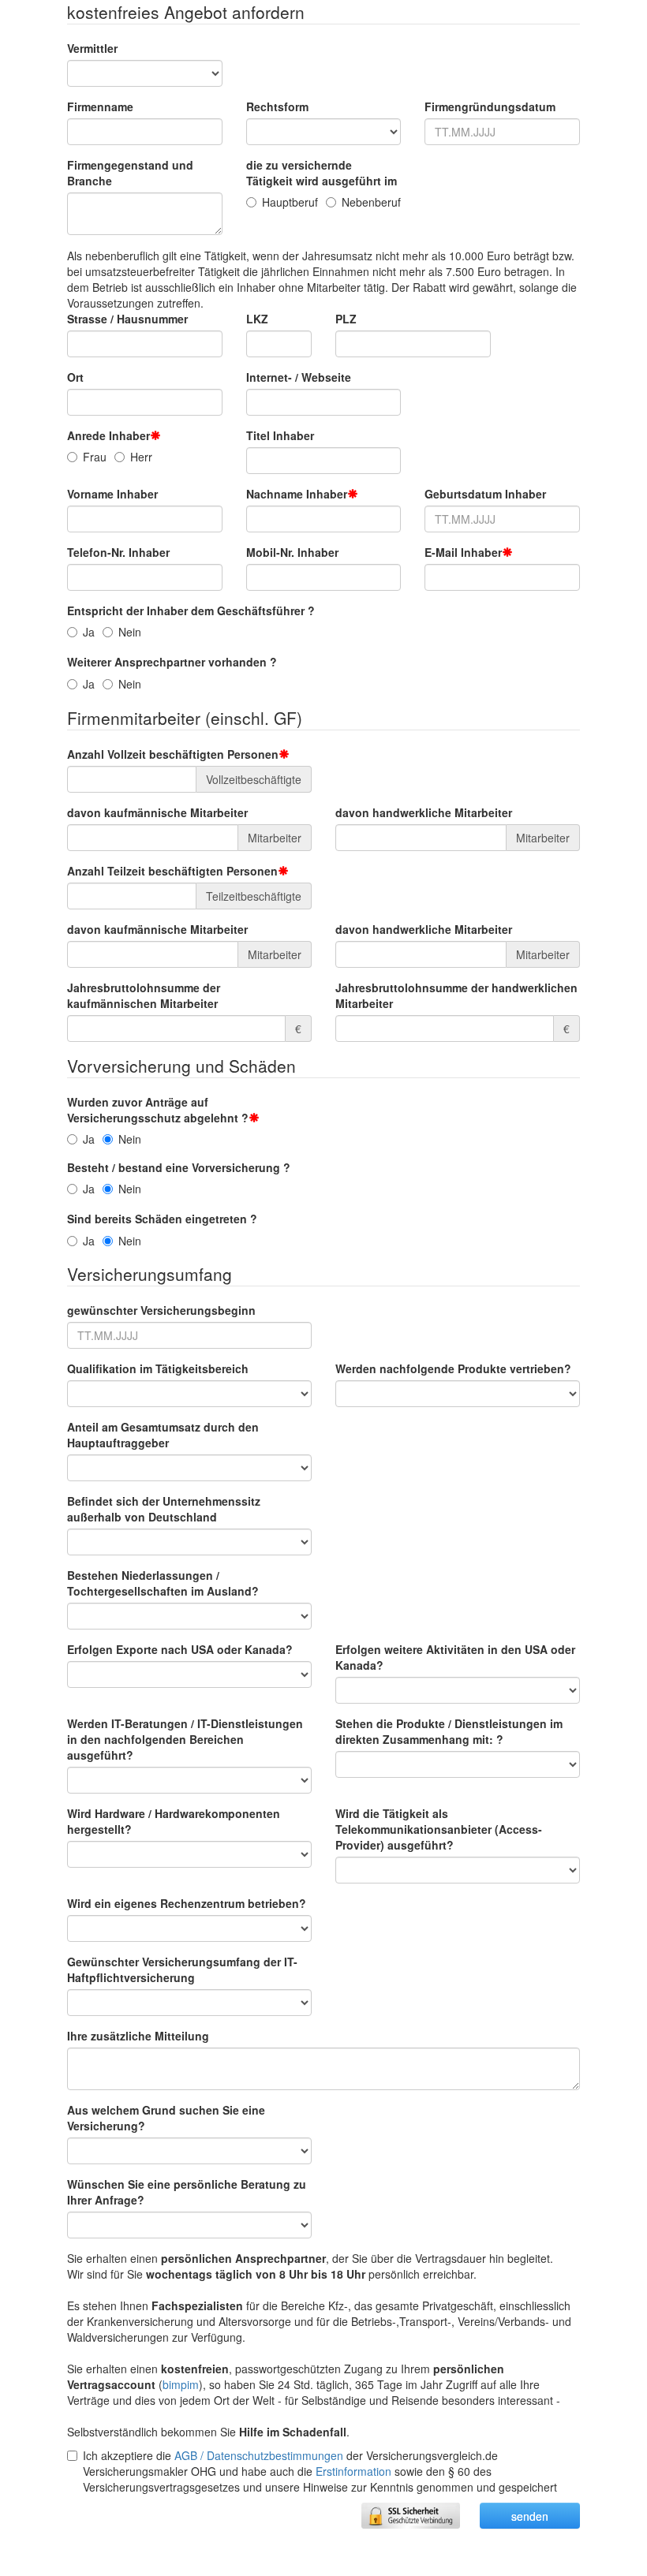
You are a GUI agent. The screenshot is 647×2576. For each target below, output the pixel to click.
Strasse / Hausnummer (127, 319)
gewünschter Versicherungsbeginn (161, 1310)
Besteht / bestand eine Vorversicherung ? (179, 1167)
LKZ (257, 319)
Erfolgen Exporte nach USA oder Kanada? (180, 1649)
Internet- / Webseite (299, 377)
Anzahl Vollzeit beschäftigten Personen (173, 754)
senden (530, 2516)
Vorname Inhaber (112, 494)
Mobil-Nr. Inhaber (292, 552)
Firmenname (100, 106)
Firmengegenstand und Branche (130, 173)
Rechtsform (277, 106)
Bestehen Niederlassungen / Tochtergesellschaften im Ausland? (163, 1583)
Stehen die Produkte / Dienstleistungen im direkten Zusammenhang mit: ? (449, 1731)
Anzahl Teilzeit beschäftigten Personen (172, 871)
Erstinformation (353, 2471)
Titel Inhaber (280, 435)
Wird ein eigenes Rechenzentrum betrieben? (187, 1903)
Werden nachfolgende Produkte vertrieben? (453, 1368)
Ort (75, 377)
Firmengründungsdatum (490, 106)
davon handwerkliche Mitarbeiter (424, 812)
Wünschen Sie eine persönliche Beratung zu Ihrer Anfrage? (187, 2192)
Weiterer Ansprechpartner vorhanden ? (172, 662)
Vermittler (92, 48)
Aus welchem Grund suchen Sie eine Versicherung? (166, 2118)
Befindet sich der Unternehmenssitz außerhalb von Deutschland (164, 1509)
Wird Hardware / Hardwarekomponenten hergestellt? (174, 1821)
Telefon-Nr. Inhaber (118, 552)
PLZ (346, 319)
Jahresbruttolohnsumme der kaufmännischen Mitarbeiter (144, 995)
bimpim (181, 2384)
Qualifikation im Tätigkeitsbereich (158, 1368)
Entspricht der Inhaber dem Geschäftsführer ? (191, 610)
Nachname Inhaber (297, 494)
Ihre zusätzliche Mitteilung (138, 2036)
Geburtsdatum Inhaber (485, 494)
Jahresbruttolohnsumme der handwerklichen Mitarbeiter (456, 995)
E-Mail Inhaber (463, 552)
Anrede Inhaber (108, 435)
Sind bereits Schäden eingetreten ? (162, 1219)
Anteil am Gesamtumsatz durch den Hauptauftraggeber (163, 1435)
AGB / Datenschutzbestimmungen (259, 2455)
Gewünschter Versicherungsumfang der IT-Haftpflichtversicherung (182, 1969)
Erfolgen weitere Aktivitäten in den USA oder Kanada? (455, 1657)
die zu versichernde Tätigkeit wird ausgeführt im (322, 173)
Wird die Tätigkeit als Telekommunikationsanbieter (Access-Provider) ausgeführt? (439, 1829)
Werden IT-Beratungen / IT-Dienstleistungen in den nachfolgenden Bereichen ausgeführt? (185, 1739)
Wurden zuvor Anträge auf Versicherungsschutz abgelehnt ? (158, 1110)
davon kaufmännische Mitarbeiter (157, 812)
